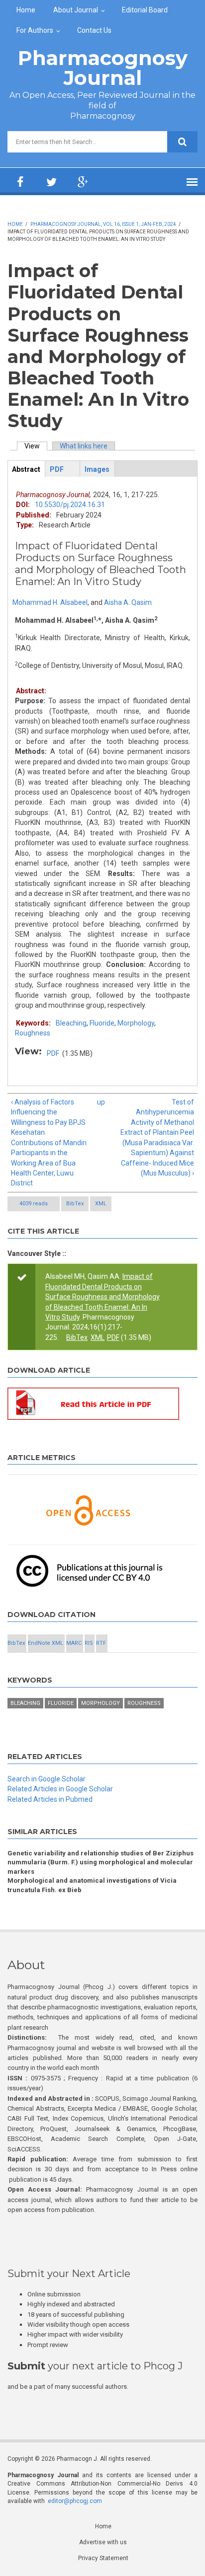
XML (101, 1204)
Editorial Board (145, 10)
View (36, 446)
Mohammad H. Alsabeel (50, 602)
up (101, 1102)
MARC (74, 1643)
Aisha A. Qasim (128, 602)
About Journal (76, 10)
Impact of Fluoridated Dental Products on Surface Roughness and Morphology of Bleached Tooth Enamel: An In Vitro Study (102, 1297)
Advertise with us (103, 2542)
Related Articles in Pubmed (50, 1799)
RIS (89, 1643)
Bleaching (71, 1023)
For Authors (35, 30)
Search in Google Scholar (47, 1779)
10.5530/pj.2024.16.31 (70, 505)
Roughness (33, 1033)
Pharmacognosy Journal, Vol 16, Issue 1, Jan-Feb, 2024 (103, 224)
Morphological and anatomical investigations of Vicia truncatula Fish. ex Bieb (92, 1885)
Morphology (136, 1023)
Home (26, 10)
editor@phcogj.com (75, 2501)
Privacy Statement (103, 2558)
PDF (53, 1053)
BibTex (75, 1204)
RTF (101, 1643)
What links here (84, 446)
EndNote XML (46, 1643)
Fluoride (102, 1023)
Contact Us (94, 30)
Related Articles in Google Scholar (60, 1789)
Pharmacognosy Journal (103, 68)
